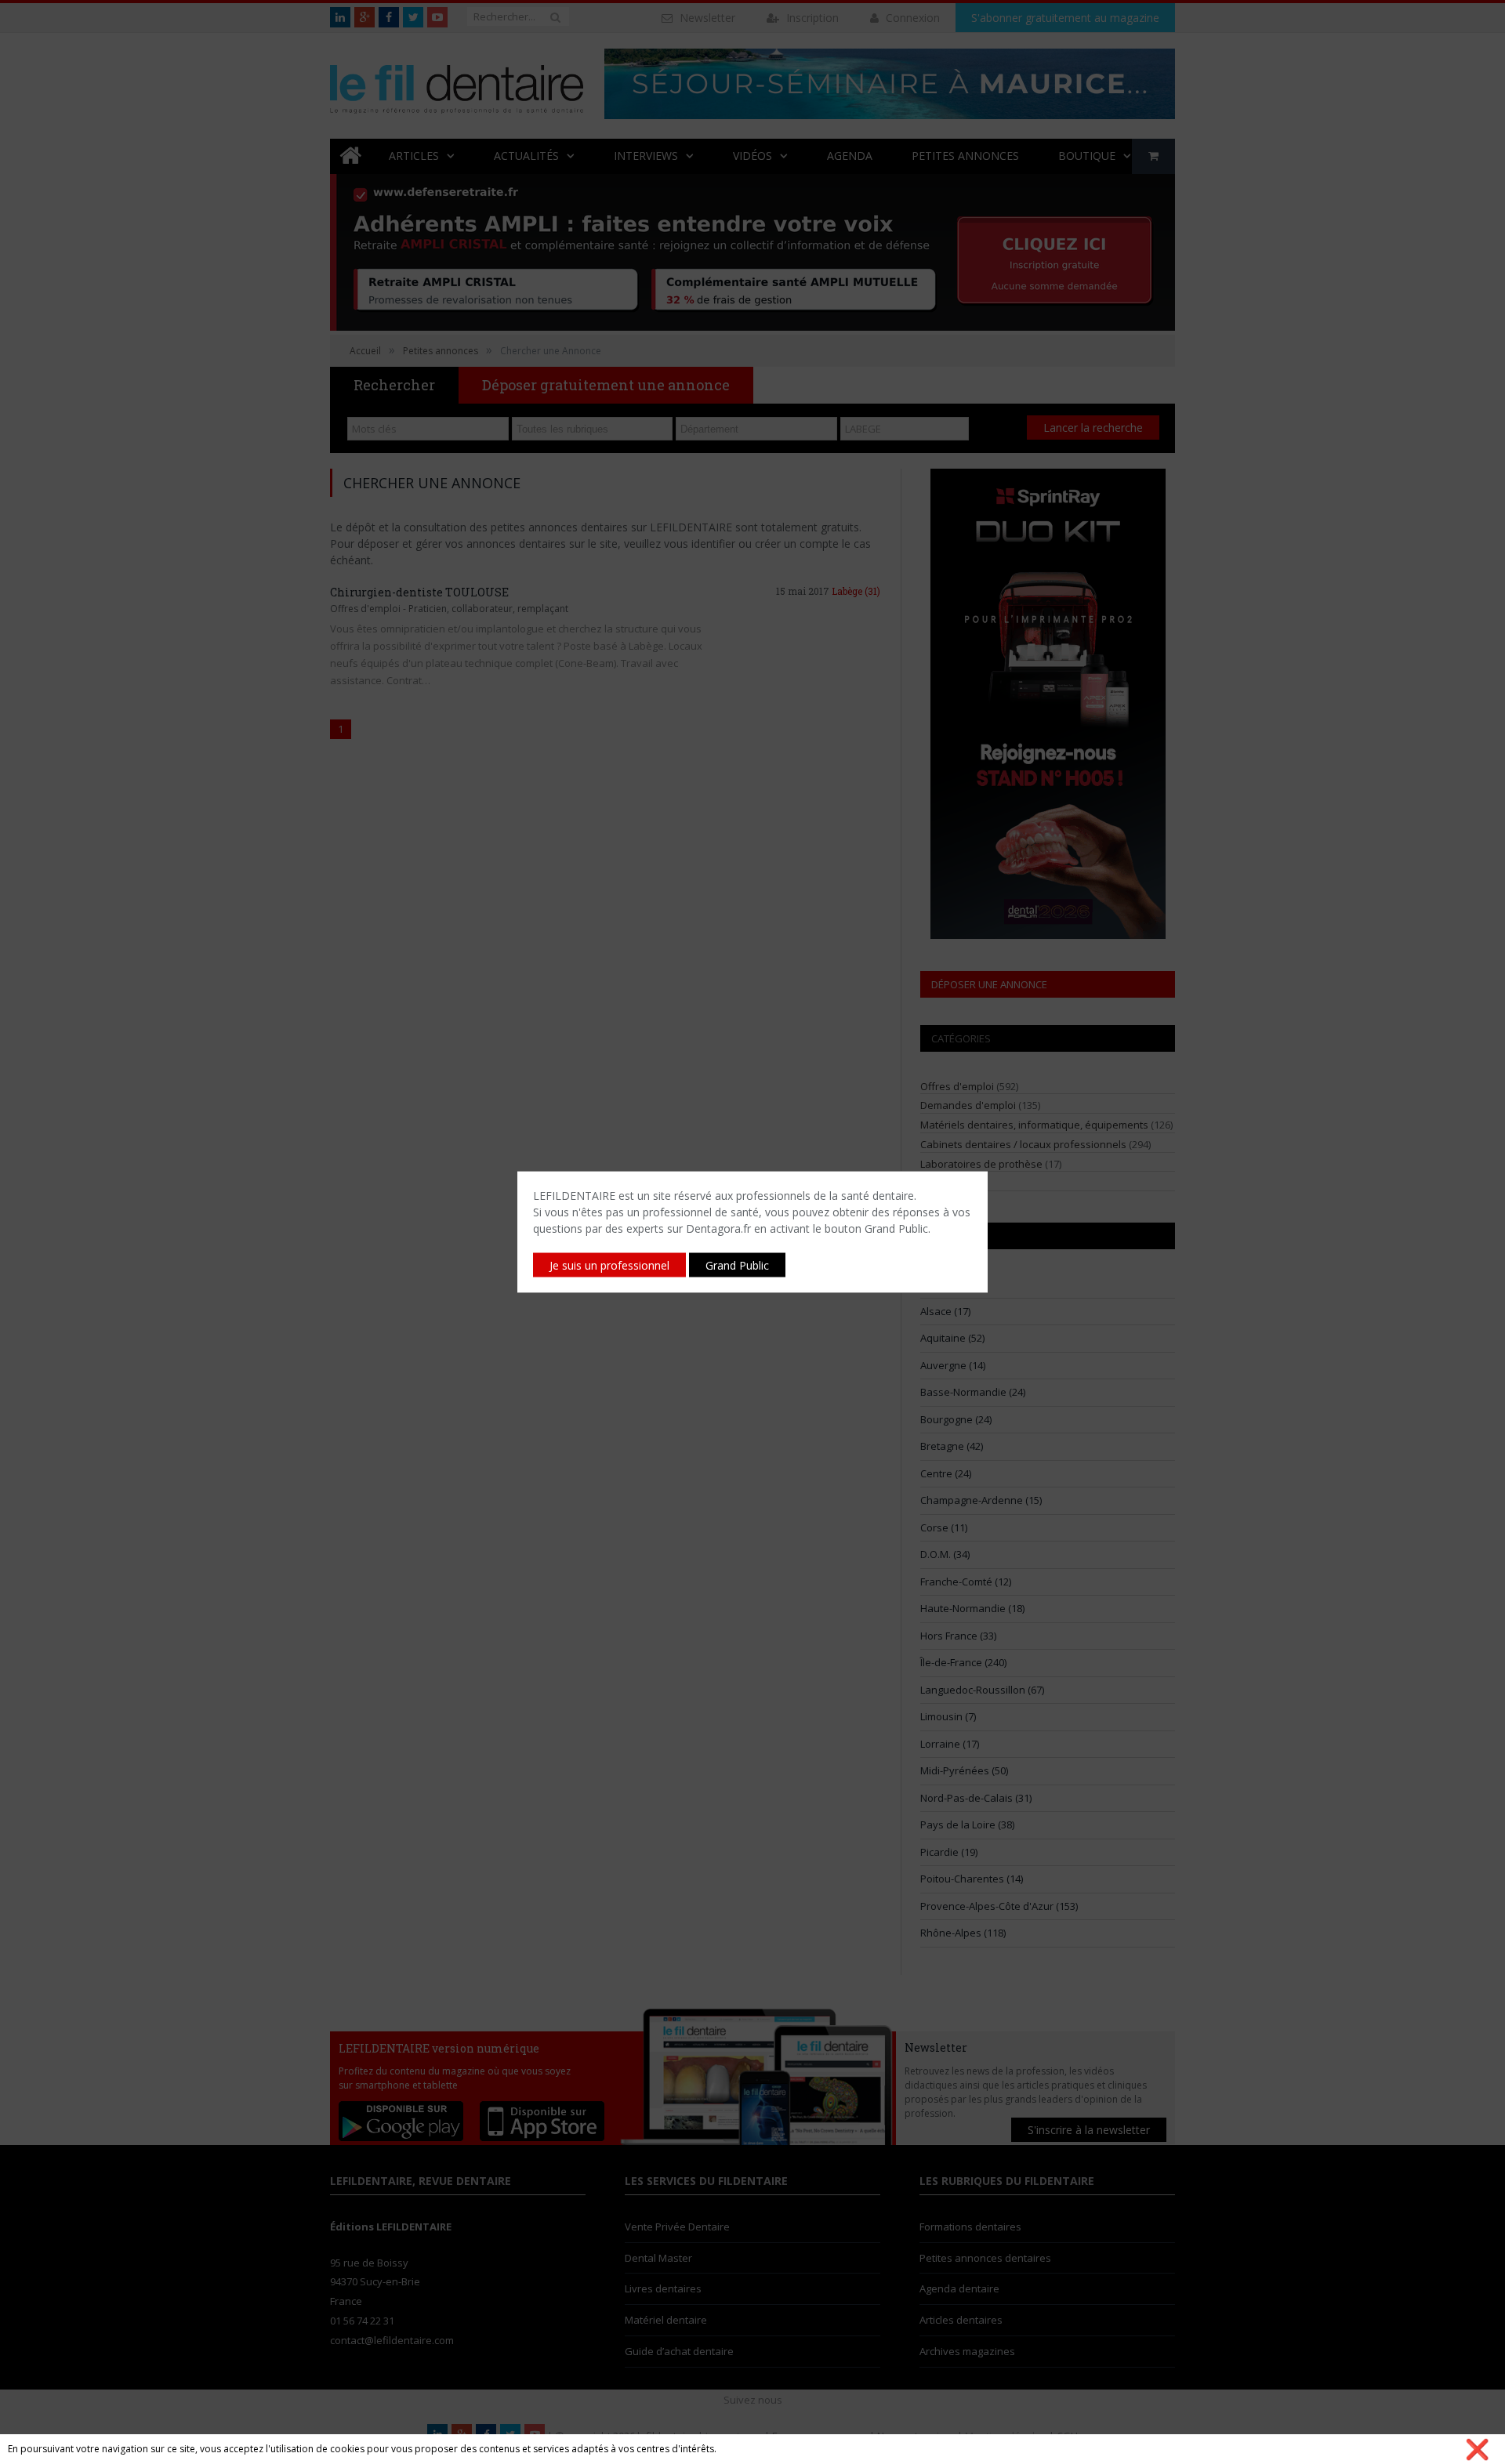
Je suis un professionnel (609, 1265)
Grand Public (737, 1265)
